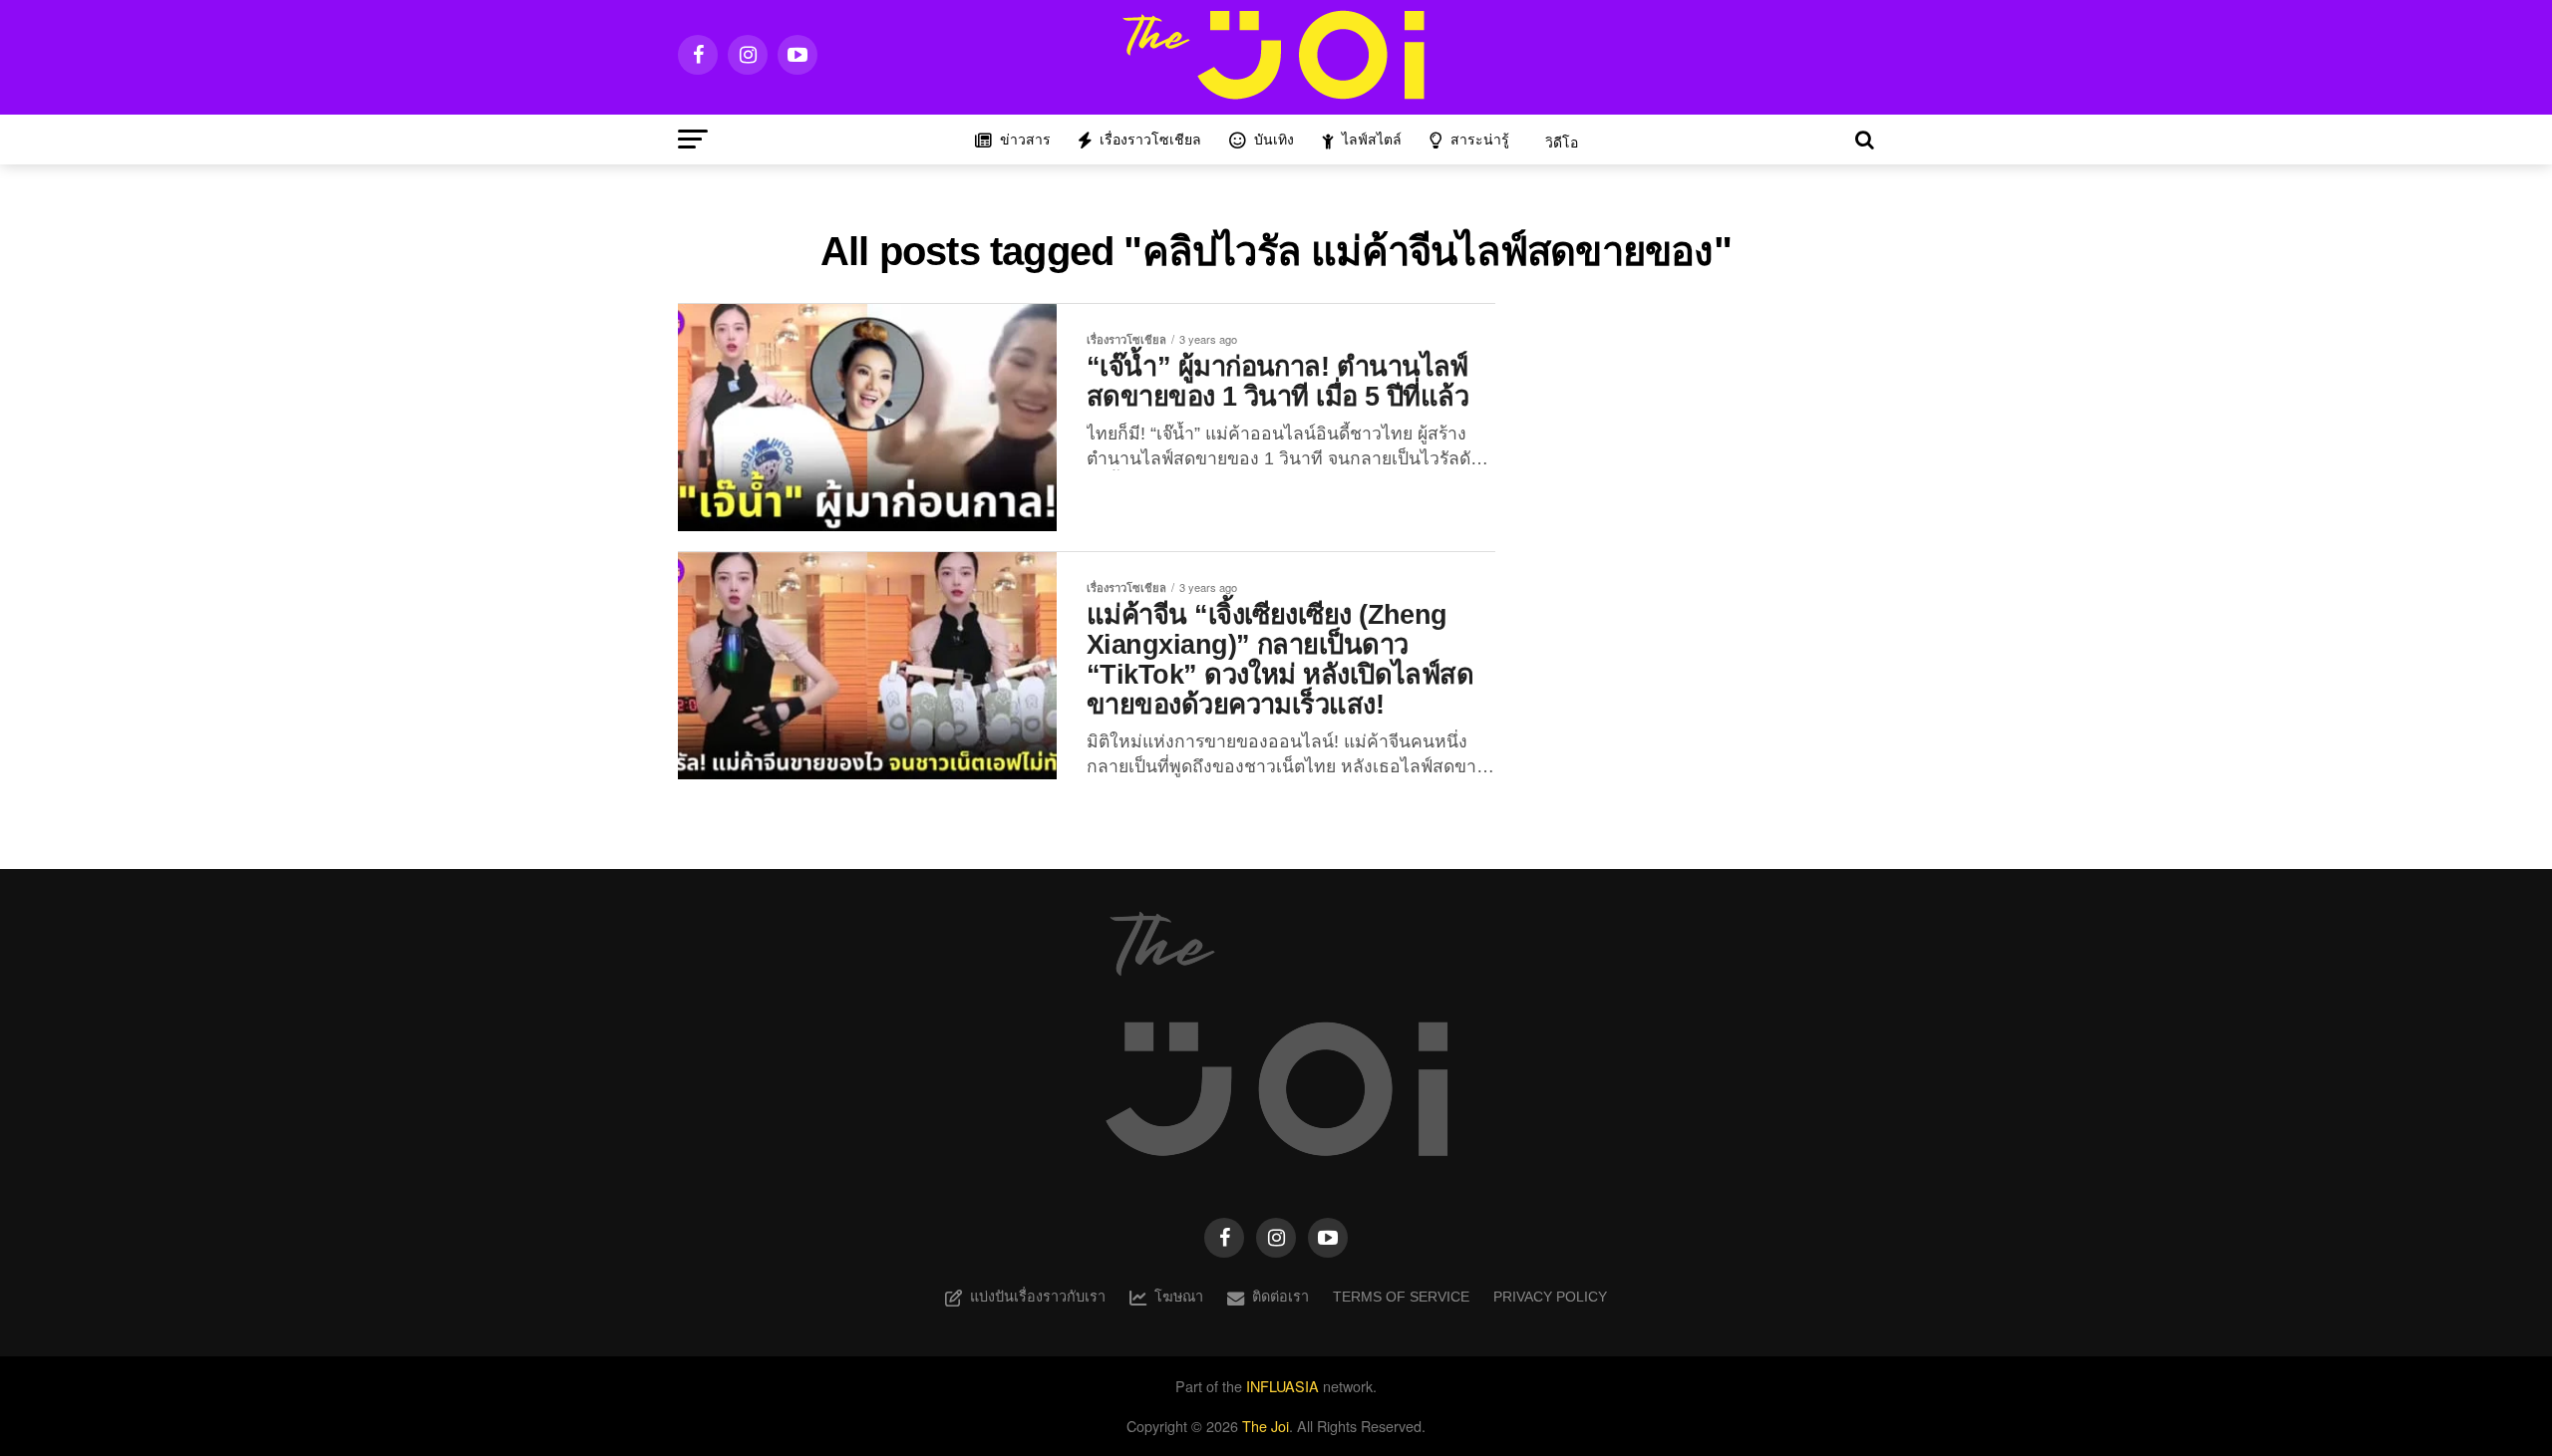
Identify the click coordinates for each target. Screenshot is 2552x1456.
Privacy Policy (1550, 1297)
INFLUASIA (1282, 1386)
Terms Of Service (1401, 1297)
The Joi (1266, 1426)
